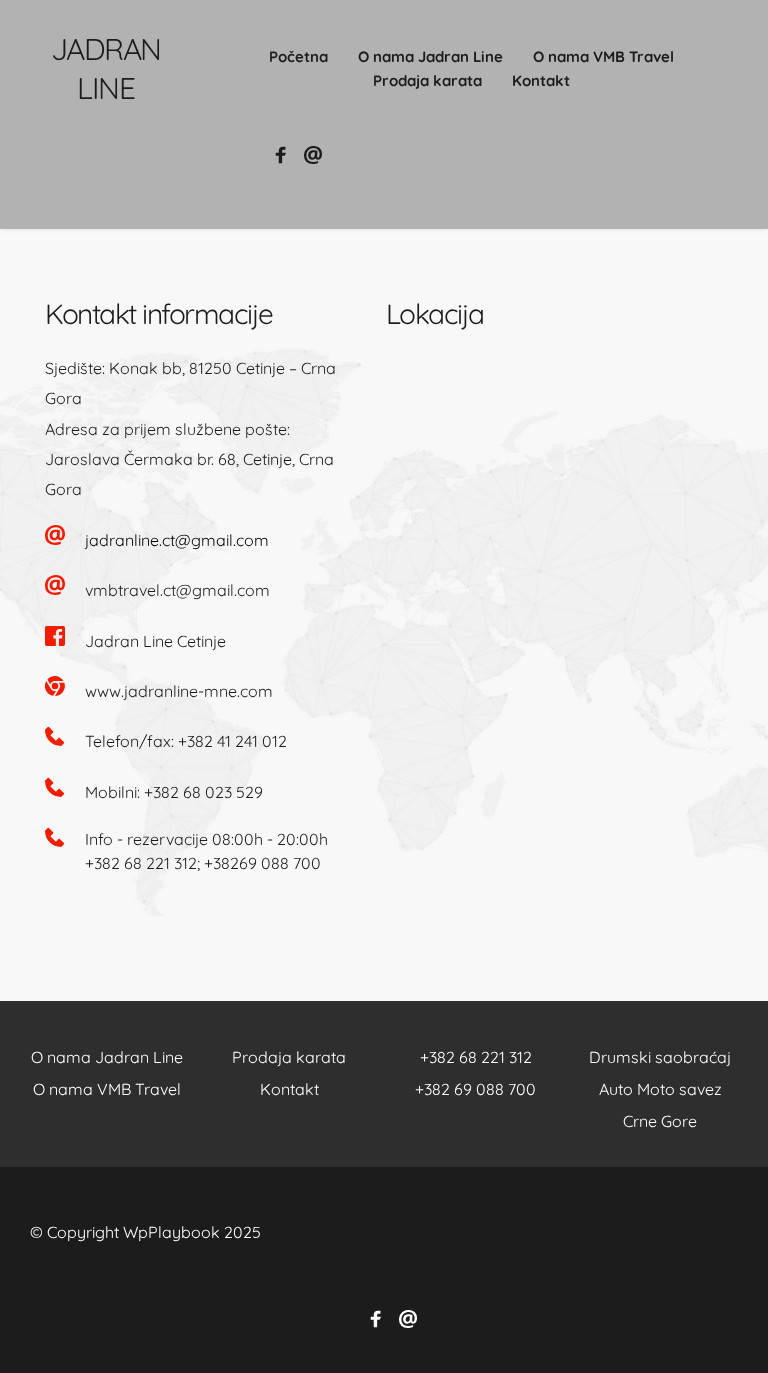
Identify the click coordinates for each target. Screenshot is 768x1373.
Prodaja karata (291, 1057)
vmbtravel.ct (130, 590)
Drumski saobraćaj (660, 1057)
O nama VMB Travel (107, 1089)
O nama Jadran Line (107, 1057)
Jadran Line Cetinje (155, 641)
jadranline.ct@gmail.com (177, 540)
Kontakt (291, 1089)
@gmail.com (223, 590)
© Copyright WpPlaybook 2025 (145, 1232)
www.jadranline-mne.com (179, 691)
